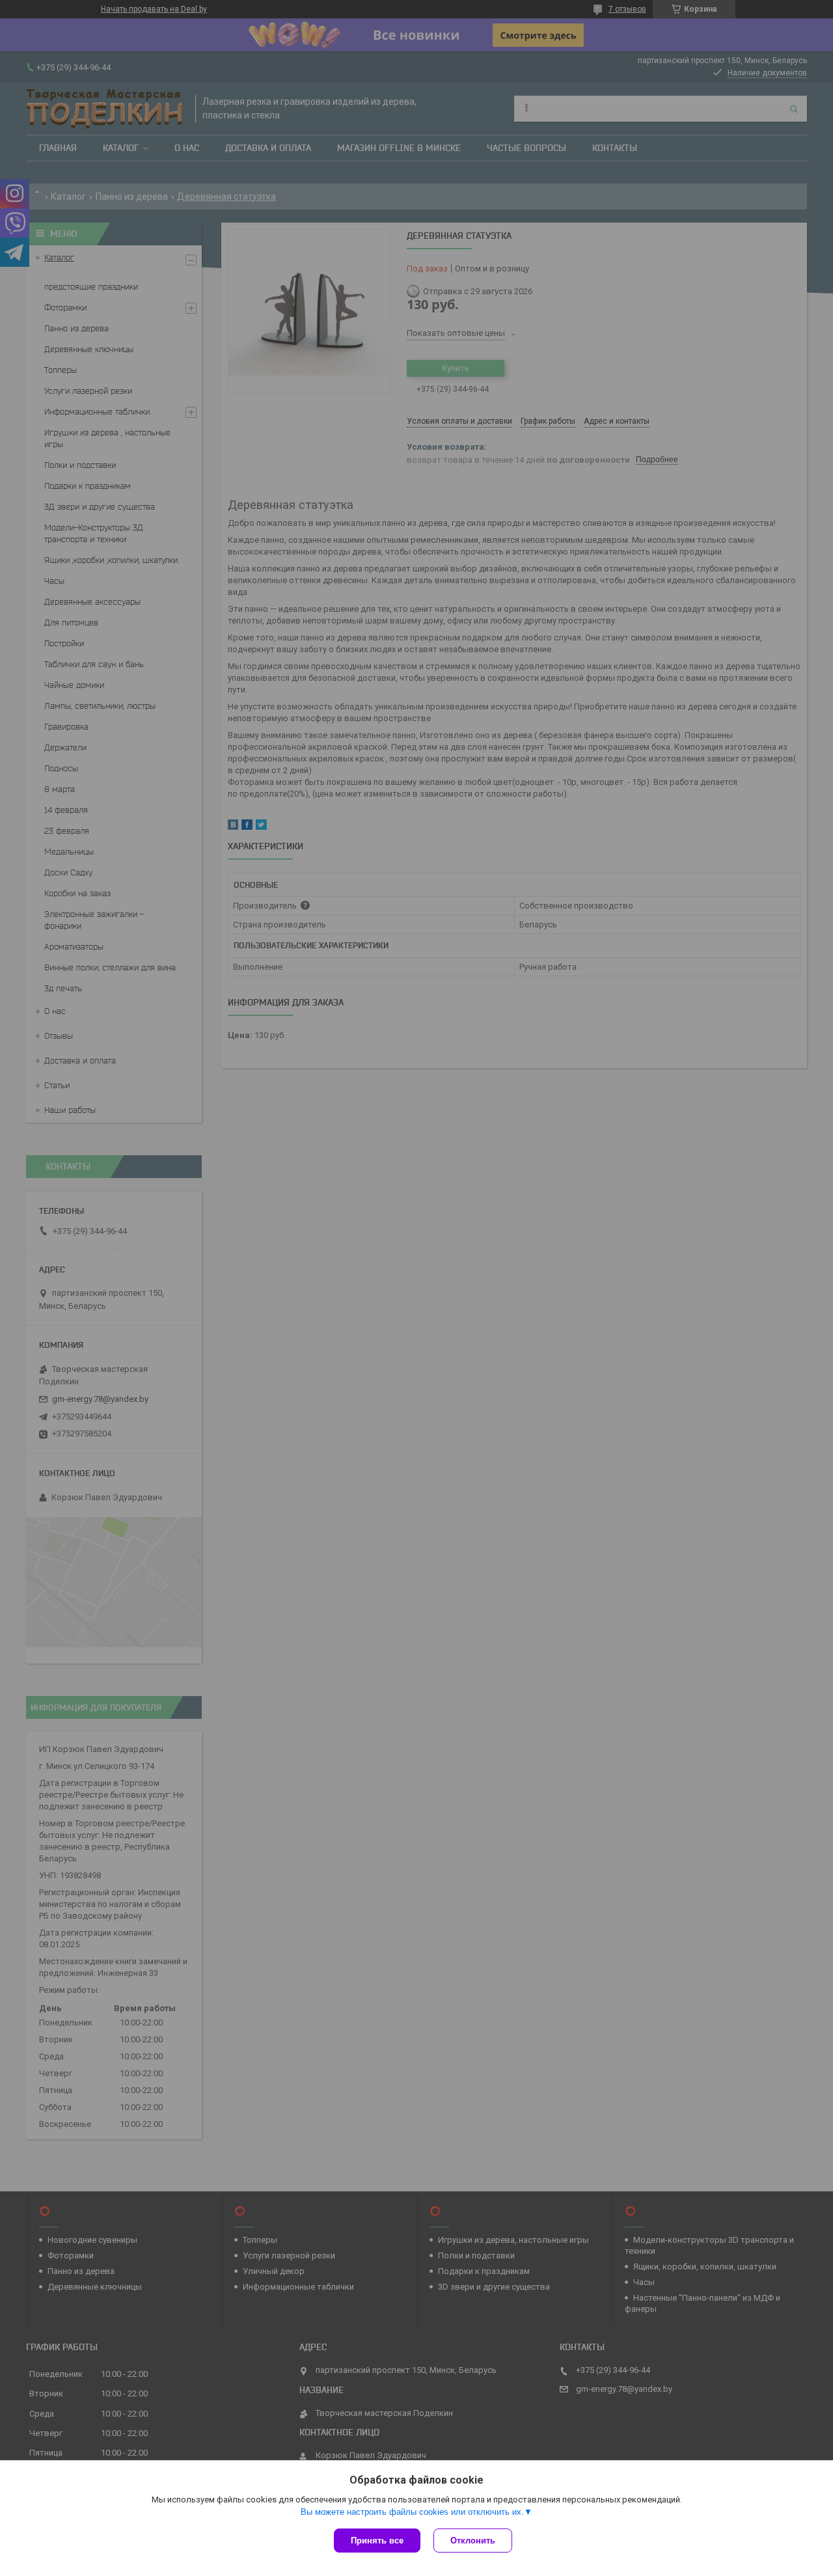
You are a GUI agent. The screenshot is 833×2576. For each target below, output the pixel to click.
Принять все (377, 2541)
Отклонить (473, 2541)
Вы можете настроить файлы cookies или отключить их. (412, 2512)
